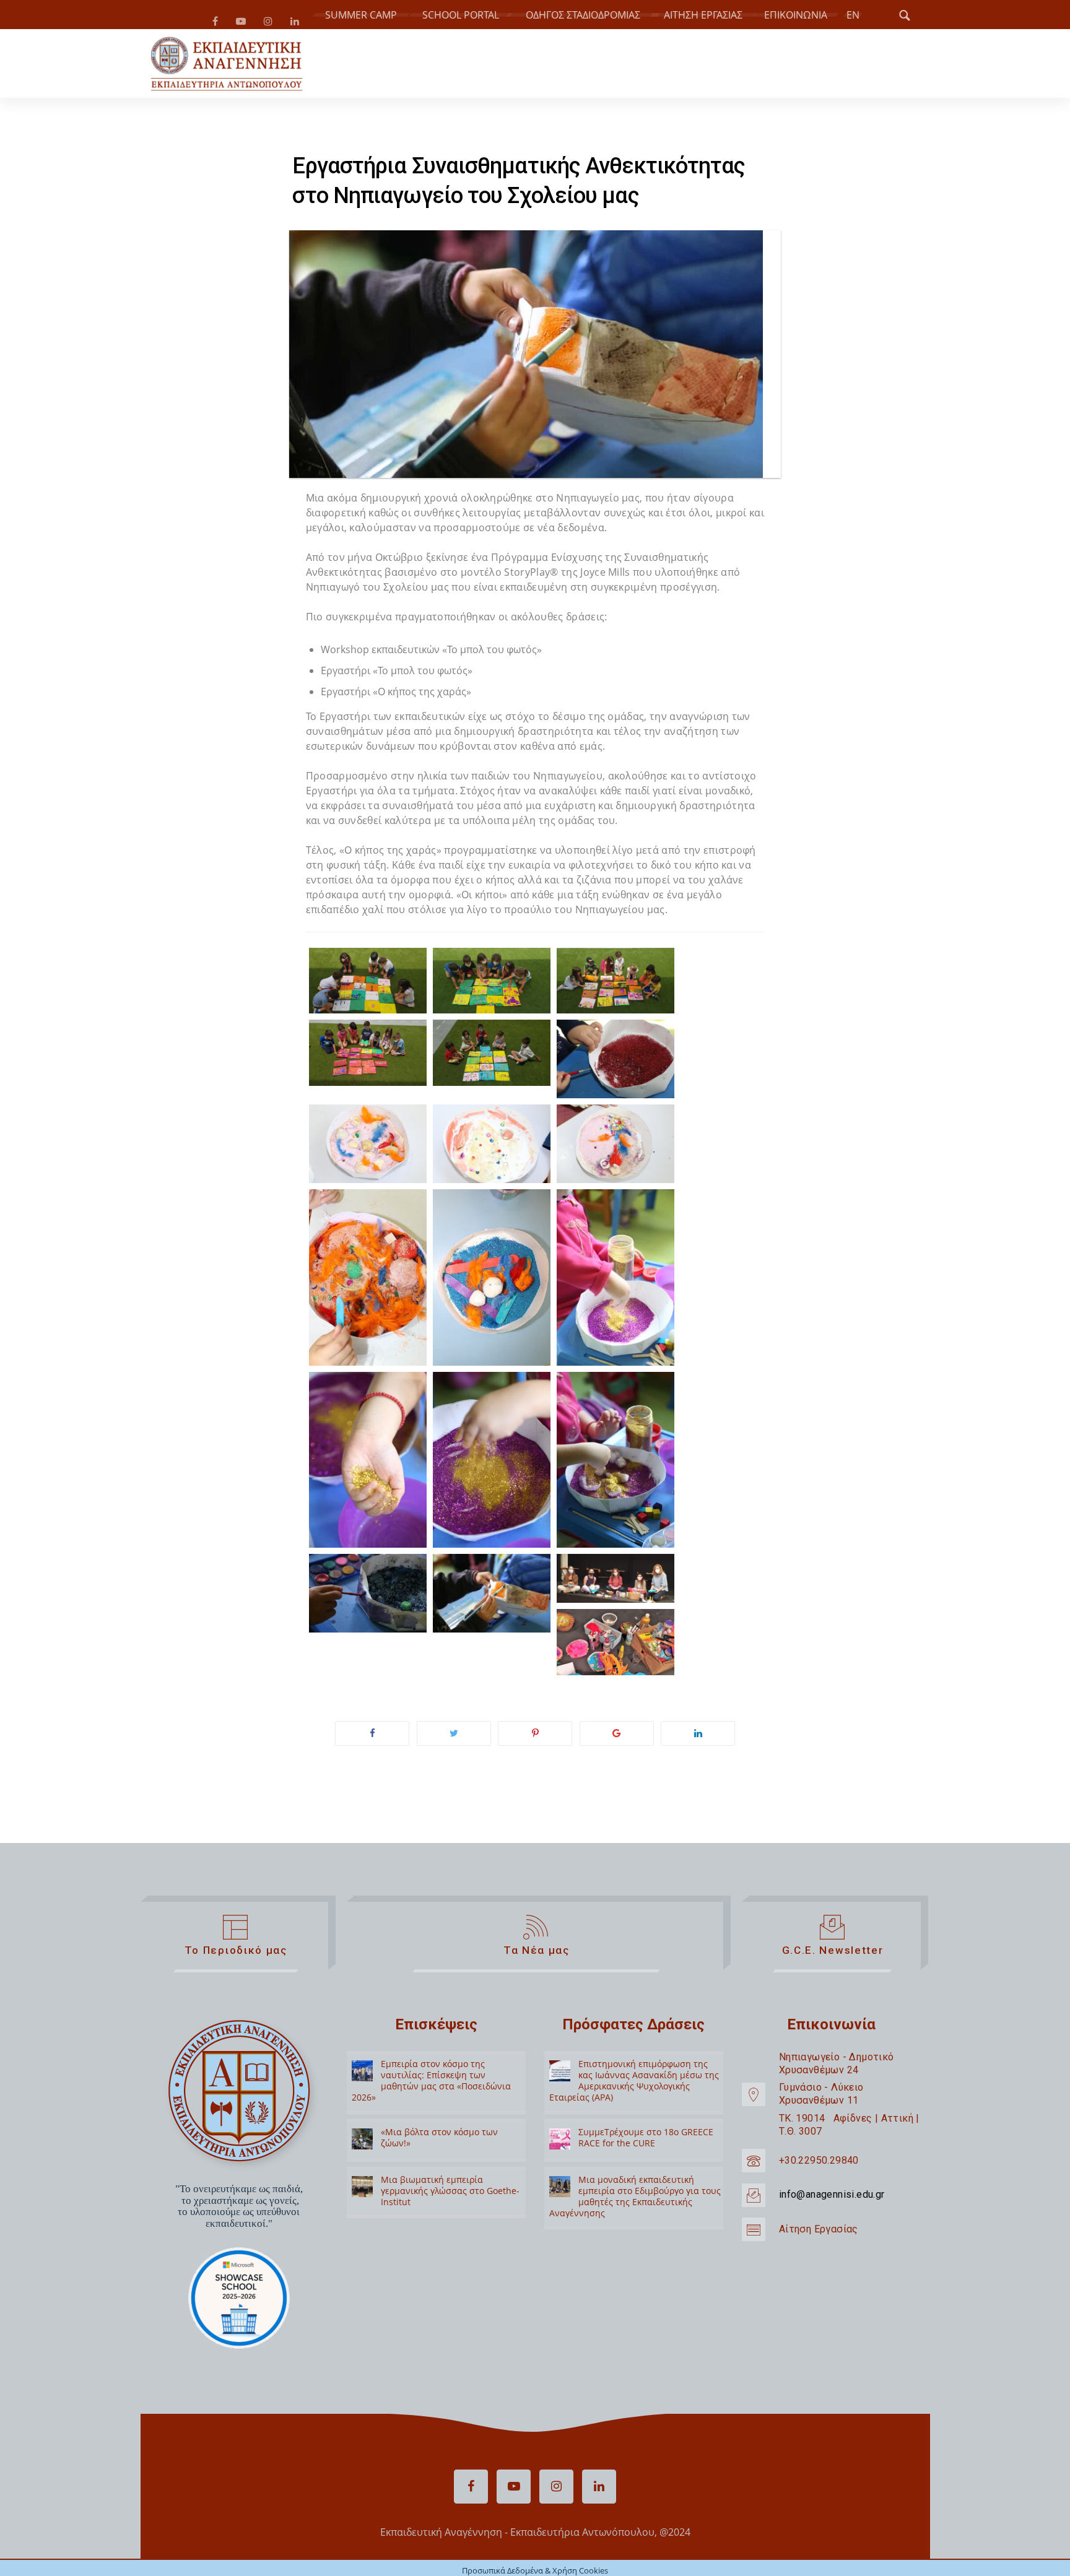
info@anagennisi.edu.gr (832, 2199)
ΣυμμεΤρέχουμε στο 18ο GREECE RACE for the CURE (646, 2142)
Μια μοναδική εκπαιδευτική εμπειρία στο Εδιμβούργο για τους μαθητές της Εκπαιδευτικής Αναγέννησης (635, 2201)
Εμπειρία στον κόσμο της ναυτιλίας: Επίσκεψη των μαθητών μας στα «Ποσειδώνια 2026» (431, 2086)
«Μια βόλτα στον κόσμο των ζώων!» (439, 2142)
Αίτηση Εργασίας (819, 2234)
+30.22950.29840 (819, 2165)
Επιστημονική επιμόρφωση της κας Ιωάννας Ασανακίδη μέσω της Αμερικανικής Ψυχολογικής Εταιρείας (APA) (634, 2086)
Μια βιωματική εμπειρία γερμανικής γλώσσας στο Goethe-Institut (450, 2196)
